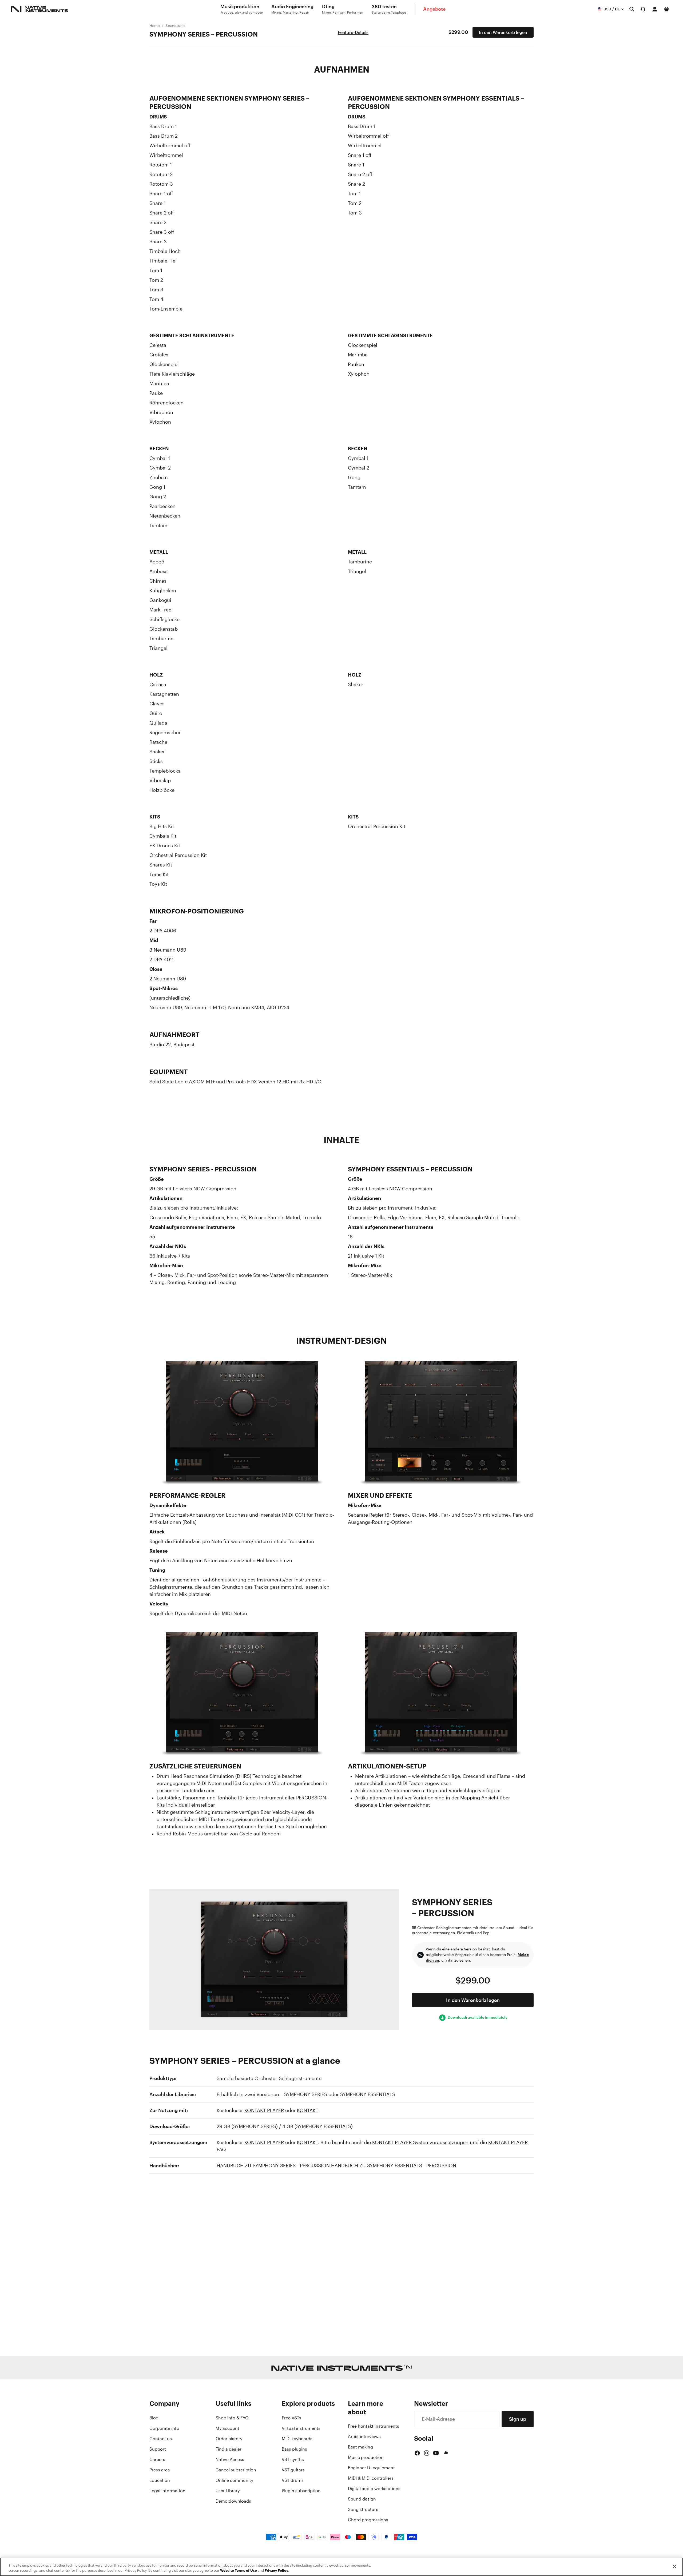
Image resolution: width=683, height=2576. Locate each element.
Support (158, 2449)
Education (160, 2480)
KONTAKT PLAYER (264, 2110)
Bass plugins (294, 2449)
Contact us (161, 2439)
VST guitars (293, 2470)
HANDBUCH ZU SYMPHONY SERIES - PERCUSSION (273, 2165)
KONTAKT (308, 2110)
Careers (157, 2459)
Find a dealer (229, 2449)
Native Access (230, 2459)
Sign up (518, 2419)
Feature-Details (353, 32)
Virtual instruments (301, 2428)
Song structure (363, 2509)
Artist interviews (364, 2436)
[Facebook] (417, 2453)
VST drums (293, 2480)
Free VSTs (291, 2418)
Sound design (362, 2499)
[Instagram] (427, 2453)
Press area (160, 2470)
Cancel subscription (236, 2470)
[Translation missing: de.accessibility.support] (643, 9)
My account (227, 2428)
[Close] (674, 2566)
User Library (228, 2491)
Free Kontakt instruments (374, 2426)
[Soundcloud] (446, 2453)
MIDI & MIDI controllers (371, 2478)
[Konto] (655, 9)
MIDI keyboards (297, 2439)
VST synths (293, 2459)
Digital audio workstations (374, 2488)
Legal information (167, 2491)
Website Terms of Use (239, 2571)
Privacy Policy (276, 2571)
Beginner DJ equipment (371, 2468)
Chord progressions (368, 2520)
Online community (234, 2480)
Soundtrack (175, 25)
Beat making (360, 2447)
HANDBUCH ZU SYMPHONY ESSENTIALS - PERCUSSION (394, 2165)
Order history (229, 2439)
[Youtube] (436, 2453)
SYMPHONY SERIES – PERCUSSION (204, 34)
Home (155, 25)
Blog (154, 2418)
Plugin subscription (301, 2491)
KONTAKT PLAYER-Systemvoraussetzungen (420, 2142)
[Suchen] (632, 9)
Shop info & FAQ (232, 2418)
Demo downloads (233, 2501)
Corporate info (164, 2428)
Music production (366, 2457)
